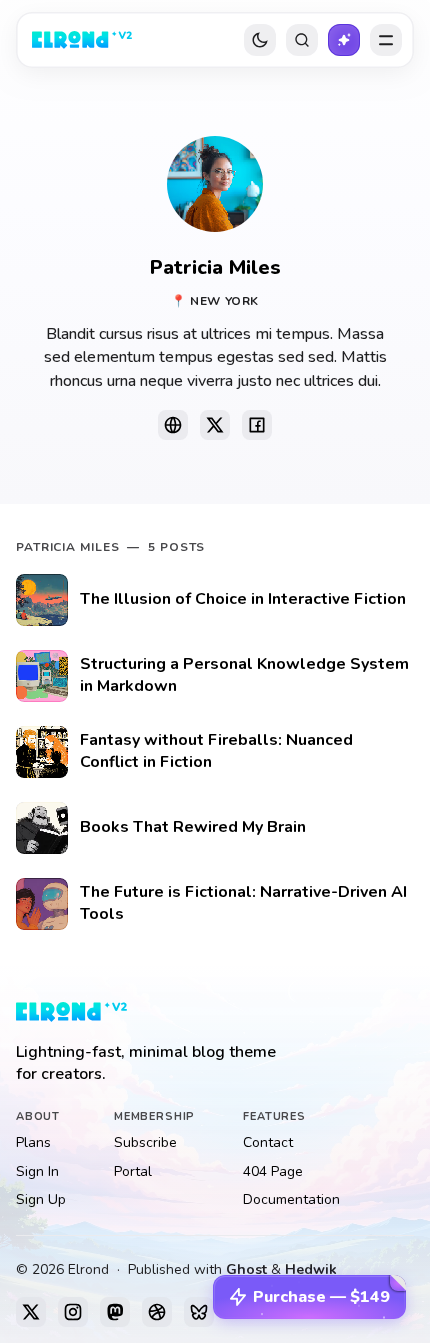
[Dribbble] (157, 1312)
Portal (133, 1171)
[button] (309, 1297)
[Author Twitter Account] (215, 425)
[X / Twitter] (31, 1312)
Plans (33, 1142)
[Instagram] (73, 1312)
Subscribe (145, 1142)
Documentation (291, 1199)
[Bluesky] (199, 1312)
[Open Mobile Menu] (386, 40)
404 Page (273, 1171)
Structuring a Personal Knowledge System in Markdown (244, 676)
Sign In (37, 1171)
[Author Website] (173, 425)
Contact (268, 1142)
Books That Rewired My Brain (193, 828)
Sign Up (41, 1199)
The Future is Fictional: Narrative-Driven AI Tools (243, 904)
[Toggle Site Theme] (260, 40)
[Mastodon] (115, 1312)
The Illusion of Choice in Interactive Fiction (243, 600)
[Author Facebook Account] (257, 425)
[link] (82, 40)
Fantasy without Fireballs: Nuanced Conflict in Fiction (216, 752)
